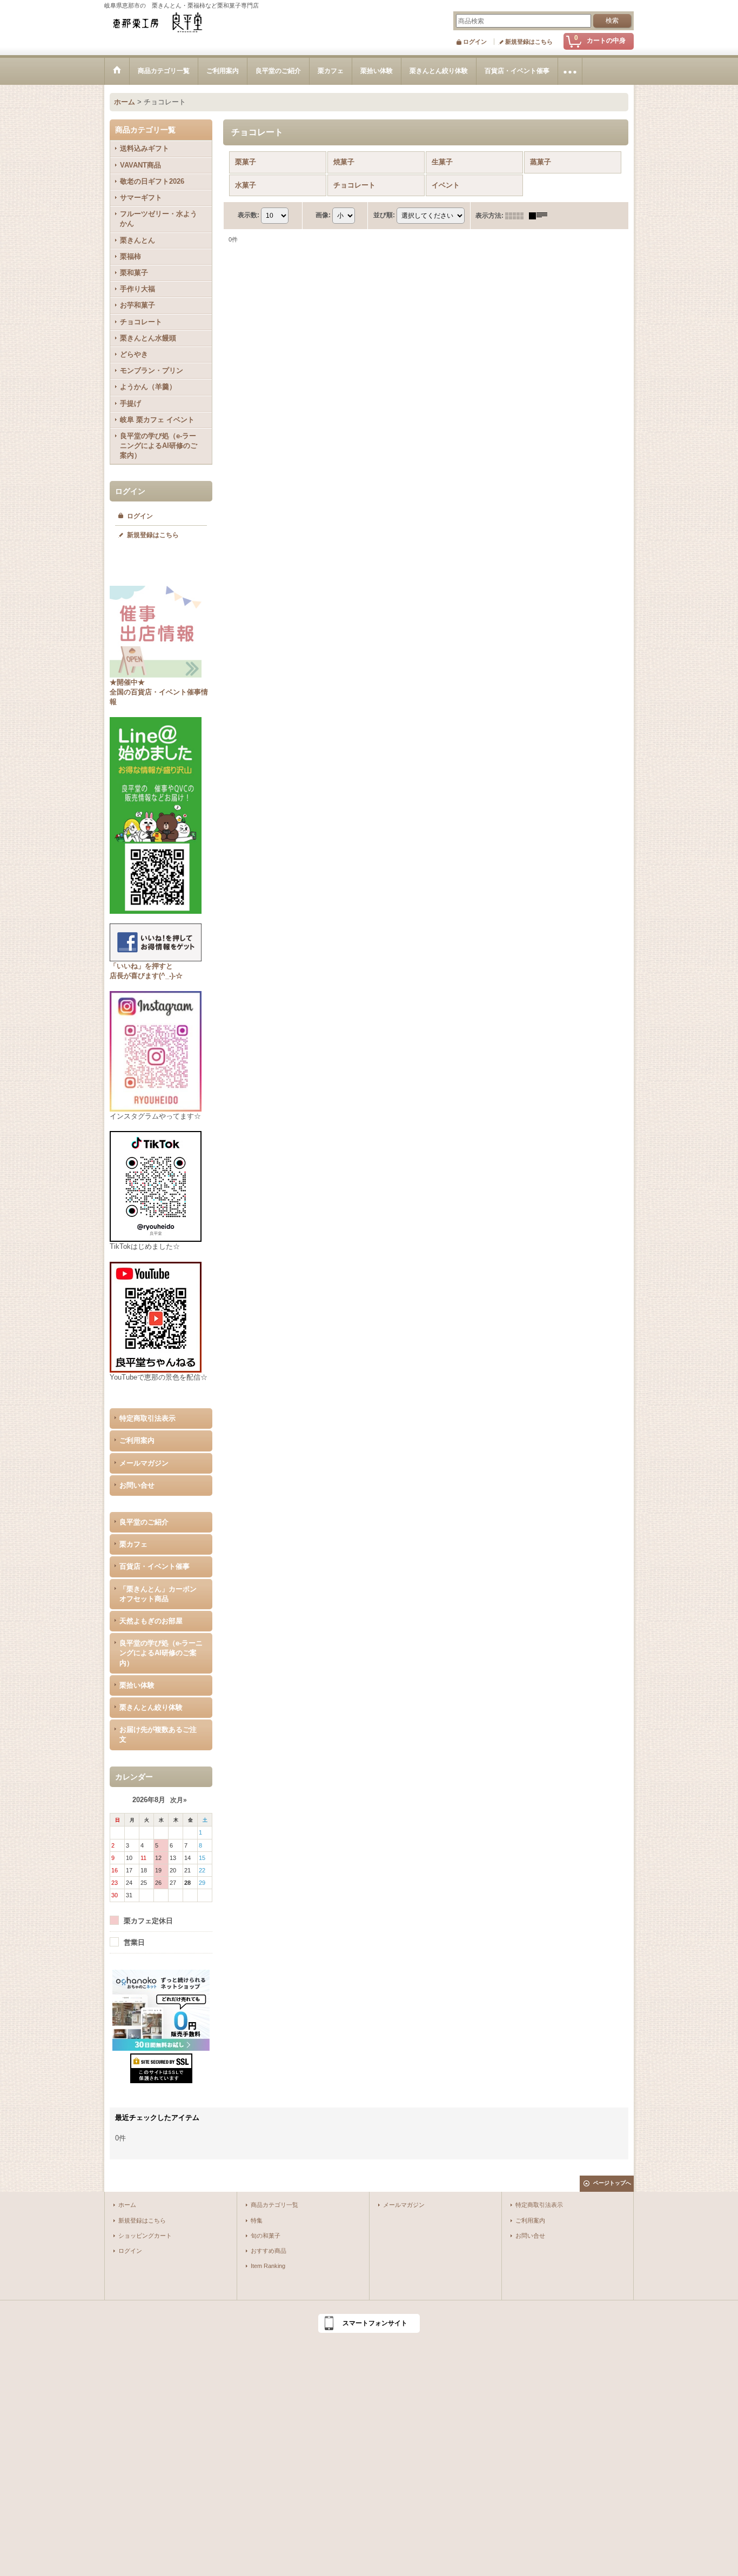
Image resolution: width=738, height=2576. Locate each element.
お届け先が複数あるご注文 (158, 1734)
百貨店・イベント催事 (155, 1566)
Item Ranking (268, 2266)
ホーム (127, 2205)
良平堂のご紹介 (144, 1522)
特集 (257, 2220)
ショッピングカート (145, 2236)
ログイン (475, 42)
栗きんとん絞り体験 (151, 1707)
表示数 (249, 215)
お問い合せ (137, 1485)
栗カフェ (133, 1544)
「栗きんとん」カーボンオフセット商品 (158, 1594)
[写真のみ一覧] (517, 216)
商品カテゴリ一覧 (274, 2205)
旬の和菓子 (266, 2236)
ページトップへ (612, 2183)
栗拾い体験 (137, 1685)
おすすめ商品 (269, 2251)
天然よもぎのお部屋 (151, 1621)
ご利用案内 (137, 1440)
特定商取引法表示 (147, 1418)
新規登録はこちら (529, 42)
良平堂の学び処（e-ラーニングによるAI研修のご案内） (161, 1653)
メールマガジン (144, 1463)
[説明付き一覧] (541, 216)
